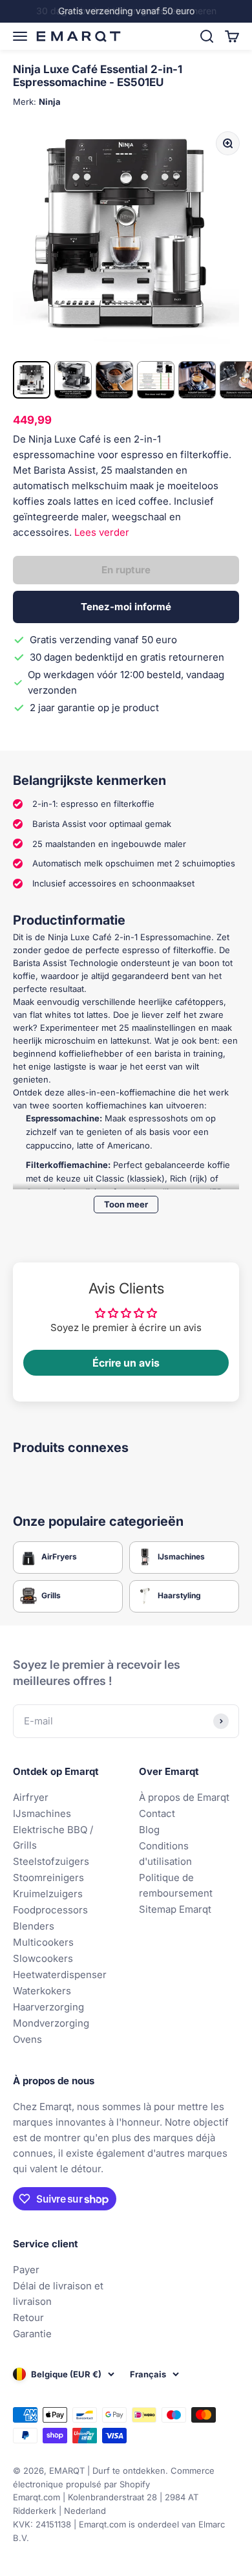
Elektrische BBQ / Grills (53, 1837)
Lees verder (102, 532)
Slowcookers (43, 1958)
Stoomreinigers (48, 1877)
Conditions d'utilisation (165, 1854)
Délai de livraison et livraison (58, 2294)
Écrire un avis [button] (126, 1363)
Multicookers (43, 1942)
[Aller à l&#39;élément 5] (197, 380)
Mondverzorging (51, 2023)
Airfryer (31, 1797)
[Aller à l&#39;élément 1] (32, 380)
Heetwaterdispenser (60, 1975)
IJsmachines (42, 1813)
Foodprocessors (50, 1910)
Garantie (32, 2334)
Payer (26, 2270)
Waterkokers (42, 1991)
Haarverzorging (48, 2007)
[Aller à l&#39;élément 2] (73, 380)
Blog (149, 1830)
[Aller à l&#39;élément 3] (114, 380)
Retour (28, 2317)
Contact (157, 1813)
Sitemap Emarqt (175, 1909)
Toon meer (126, 1204)
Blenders (34, 1926)
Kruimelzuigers (48, 1894)
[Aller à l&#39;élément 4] (156, 380)
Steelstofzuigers (51, 1861)
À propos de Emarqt (184, 1797)
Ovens (27, 2039)
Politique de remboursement (176, 1885)
